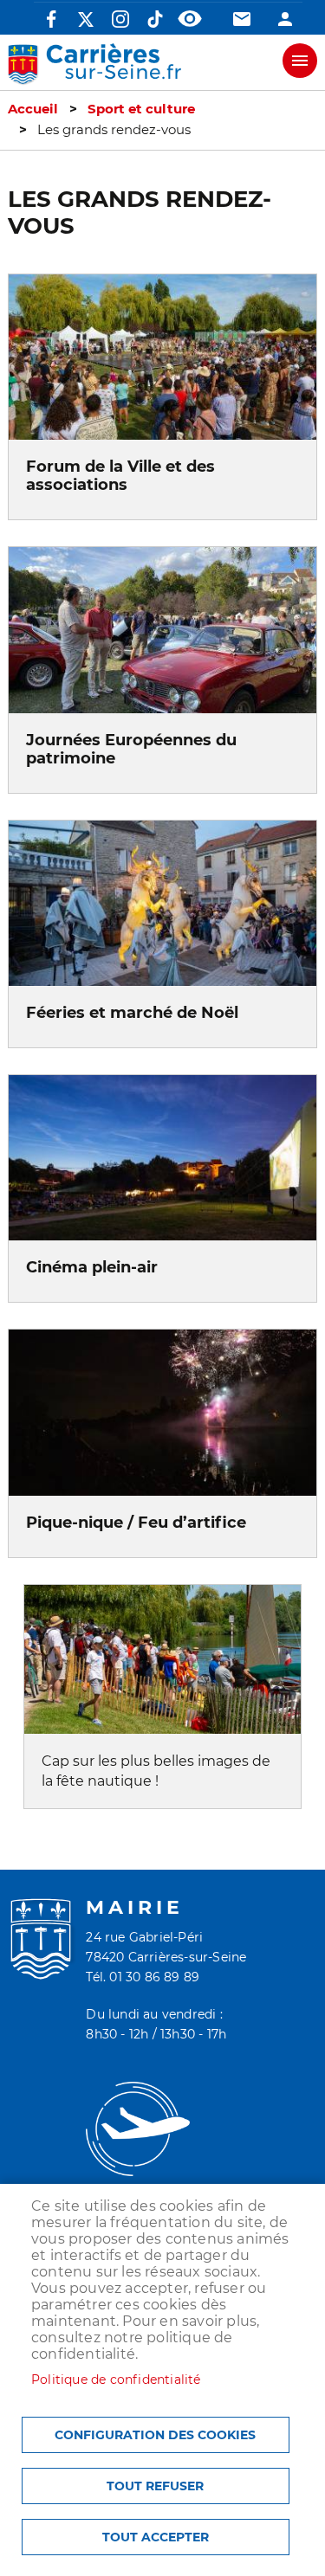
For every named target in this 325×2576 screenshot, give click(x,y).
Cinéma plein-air (92, 1267)
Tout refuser (155, 2486)
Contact (242, 19)
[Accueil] (94, 64)
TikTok (155, 19)
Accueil (33, 109)
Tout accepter (156, 2537)
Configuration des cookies (155, 2435)
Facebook (51, 19)
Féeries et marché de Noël (132, 1012)
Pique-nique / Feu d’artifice (136, 1522)
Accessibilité (190, 19)
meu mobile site (300, 61)
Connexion (285, 19)
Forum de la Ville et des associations (120, 475)
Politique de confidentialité (116, 2380)
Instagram (120, 19)
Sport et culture (141, 109)
